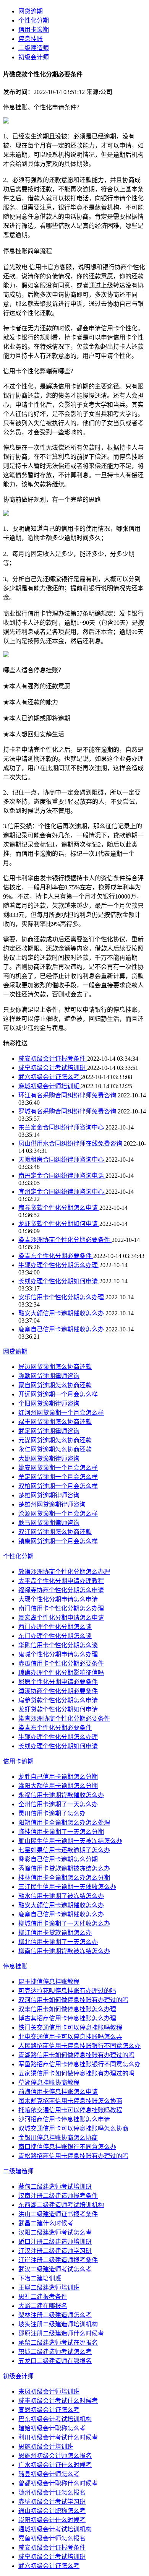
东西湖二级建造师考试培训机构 (61, 2205)
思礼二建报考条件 (43, 2297)
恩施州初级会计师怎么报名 (55, 2456)
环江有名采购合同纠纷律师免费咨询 (68, 1095)
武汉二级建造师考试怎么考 (55, 2269)
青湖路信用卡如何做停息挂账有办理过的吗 (76, 2055)
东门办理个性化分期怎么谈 (55, 1636)
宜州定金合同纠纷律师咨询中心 (62, 1192)
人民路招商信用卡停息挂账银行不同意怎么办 (79, 2046)
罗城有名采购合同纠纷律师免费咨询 (68, 1111)
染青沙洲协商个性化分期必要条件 (65, 1240)
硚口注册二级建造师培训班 (55, 2242)
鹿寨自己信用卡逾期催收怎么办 (62, 1329)
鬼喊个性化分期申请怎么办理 (58, 1654)
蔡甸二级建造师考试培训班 (55, 2187)
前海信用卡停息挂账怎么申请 (58, 2092)
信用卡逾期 (34, 30)
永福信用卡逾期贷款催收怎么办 (61, 1795)
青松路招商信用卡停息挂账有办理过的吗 (73, 2156)
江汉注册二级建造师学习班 (55, 2251)
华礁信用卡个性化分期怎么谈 (58, 1645)
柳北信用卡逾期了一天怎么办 (58, 1942)
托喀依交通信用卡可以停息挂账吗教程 (70, 2110)
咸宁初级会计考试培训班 (53, 1068)
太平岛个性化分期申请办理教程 (61, 1581)
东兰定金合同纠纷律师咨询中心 (62, 1127)
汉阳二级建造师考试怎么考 (55, 2232)
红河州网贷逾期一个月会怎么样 (61, 1413)
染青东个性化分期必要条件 (56, 1256)
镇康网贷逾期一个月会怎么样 (58, 1541)
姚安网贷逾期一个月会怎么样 (58, 1468)
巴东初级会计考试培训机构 (55, 2419)
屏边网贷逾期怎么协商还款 (55, 1367)
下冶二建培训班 (40, 2278)
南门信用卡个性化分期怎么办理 (61, 1608)
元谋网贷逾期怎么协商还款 (55, 1440)
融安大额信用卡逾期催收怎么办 (62, 1313)
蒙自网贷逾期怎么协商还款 (55, 1385)
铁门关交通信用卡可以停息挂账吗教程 (70, 2027)
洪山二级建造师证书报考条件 (58, 2214)
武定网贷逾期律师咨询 (49, 1431)
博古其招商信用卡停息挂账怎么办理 (67, 2018)
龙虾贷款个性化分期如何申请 (59, 1224)
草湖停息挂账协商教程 (49, 2083)
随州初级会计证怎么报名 (52, 2492)
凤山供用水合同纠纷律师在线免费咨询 (71, 1143)
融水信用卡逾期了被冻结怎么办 (61, 1896)
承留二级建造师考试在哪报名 (58, 2343)
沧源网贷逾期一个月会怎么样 (58, 1514)
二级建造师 (34, 48)
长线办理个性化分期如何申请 (59, 1281)
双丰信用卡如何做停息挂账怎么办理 (67, 2009)
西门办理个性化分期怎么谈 (55, 1627)
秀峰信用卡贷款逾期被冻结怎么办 (64, 1868)
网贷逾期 (31, 11)
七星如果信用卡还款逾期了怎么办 (64, 1850)
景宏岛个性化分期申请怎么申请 (61, 1618)
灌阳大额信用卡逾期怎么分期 (58, 1786)
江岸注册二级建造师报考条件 (58, 2260)
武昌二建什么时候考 (46, 2223)
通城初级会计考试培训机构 (55, 2529)
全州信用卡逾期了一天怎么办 (58, 1804)
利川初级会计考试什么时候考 (58, 2437)
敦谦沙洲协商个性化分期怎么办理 (64, 1572)
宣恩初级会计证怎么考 (49, 2410)
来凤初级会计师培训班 (49, 2392)
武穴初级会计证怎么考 (50, 1077)
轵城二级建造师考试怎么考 (55, 2352)
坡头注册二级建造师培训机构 (58, 2324)
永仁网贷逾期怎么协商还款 (55, 1449)
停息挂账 (31, 39)
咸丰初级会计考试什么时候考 (58, 2401)
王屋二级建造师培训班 (49, 2288)
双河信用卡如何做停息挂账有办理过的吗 (73, 2000)
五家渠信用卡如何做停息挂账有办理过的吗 (76, 2073)
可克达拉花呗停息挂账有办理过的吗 (67, 1991)
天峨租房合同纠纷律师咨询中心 (62, 1160)
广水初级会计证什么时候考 (55, 2465)
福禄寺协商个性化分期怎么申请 (61, 1590)
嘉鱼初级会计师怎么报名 (52, 2538)
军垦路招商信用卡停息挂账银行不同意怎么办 (79, 2064)
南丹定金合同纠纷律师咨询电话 (62, 1176)
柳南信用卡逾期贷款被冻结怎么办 (64, 1951)
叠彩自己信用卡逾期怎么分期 (58, 1859)
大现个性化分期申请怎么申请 (58, 1599)
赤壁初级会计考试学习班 (52, 2502)
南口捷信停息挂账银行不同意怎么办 (67, 2147)
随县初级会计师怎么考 (49, 2474)
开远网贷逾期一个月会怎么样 (58, 1394)
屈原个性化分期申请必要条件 (58, 1682)
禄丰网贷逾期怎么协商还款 (55, 1422)
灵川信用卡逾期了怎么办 (52, 1813)
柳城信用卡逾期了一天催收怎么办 (64, 1923)
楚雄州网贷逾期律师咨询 (52, 1504)
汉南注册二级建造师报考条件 (58, 2196)
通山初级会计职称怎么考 (52, 2511)
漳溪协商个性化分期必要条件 (58, 1691)
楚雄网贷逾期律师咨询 (49, 1495)
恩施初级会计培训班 (46, 2447)
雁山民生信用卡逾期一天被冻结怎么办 (70, 1841)
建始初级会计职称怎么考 (52, 2428)
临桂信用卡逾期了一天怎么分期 (61, 1832)
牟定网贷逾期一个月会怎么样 (58, 1477)
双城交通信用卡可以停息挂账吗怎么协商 (73, 2128)
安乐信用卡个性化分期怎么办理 (62, 1297)
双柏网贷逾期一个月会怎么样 (58, 1486)
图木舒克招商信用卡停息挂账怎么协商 (70, 2101)
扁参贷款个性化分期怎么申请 (59, 1208)
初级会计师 (34, 57)
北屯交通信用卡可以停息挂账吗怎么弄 (70, 2037)
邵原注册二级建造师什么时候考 (61, 2333)
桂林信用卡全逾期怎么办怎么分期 (64, 1878)
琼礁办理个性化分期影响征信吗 (61, 1673)
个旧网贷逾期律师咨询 (49, 1403)
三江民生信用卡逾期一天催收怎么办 (67, 1887)
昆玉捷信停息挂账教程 (49, 1982)
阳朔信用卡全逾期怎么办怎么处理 (64, 1823)
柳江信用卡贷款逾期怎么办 (55, 1933)
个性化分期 (34, 20)
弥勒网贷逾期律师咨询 (49, 1376)
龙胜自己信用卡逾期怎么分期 (58, 1777)
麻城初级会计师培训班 (50, 1086)
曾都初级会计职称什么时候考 (58, 2483)
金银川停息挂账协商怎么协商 (58, 2138)
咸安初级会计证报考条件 (53, 1059)
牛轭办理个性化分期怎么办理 (59, 1265)
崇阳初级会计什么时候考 (52, 2520)
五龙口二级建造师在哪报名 (55, 2361)
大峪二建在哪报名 (43, 2306)
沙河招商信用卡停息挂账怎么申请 (64, 2119)
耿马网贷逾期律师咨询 (49, 1523)
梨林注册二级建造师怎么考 (55, 2315)
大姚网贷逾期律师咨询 (49, 1459)
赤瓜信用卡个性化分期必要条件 (61, 1663)
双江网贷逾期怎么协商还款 (55, 1532)
